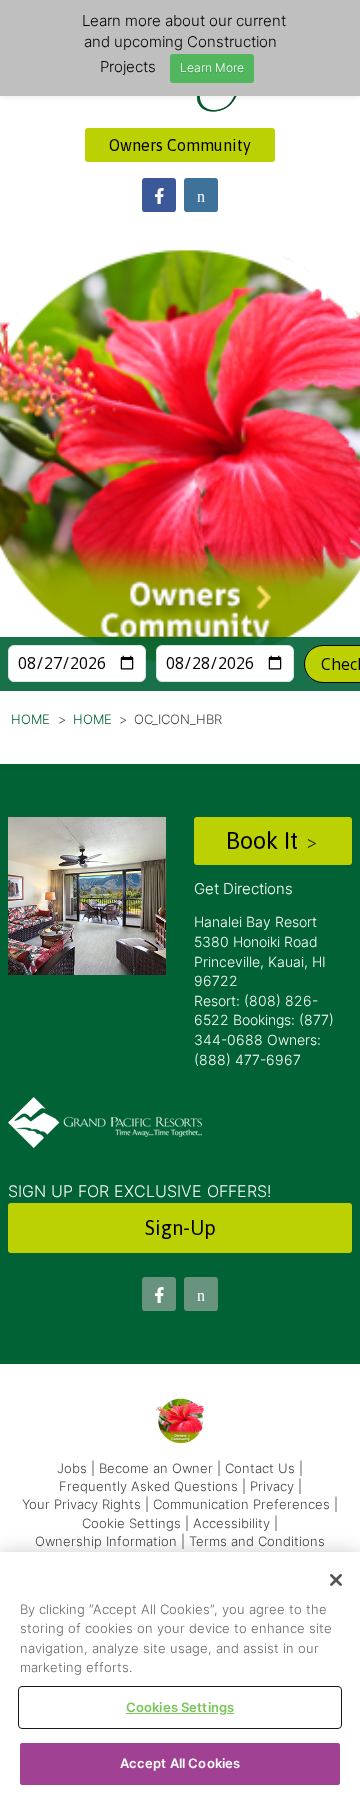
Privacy (272, 1486)
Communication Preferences (241, 1504)
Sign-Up (180, 1227)
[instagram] (201, 195)
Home (30, 719)
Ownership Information (106, 1541)
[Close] (336, 1580)
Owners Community (180, 145)
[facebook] (159, 195)
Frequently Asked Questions (148, 1486)
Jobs (72, 1468)
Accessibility (231, 1523)
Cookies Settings (180, 1707)
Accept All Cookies (180, 1763)
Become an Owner (156, 1468)
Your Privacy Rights (81, 1504)
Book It (265, 840)
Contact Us (260, 1468)
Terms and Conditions (257, 1541)
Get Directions (243, 888)
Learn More (212, 67)
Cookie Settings (131, 1523)
